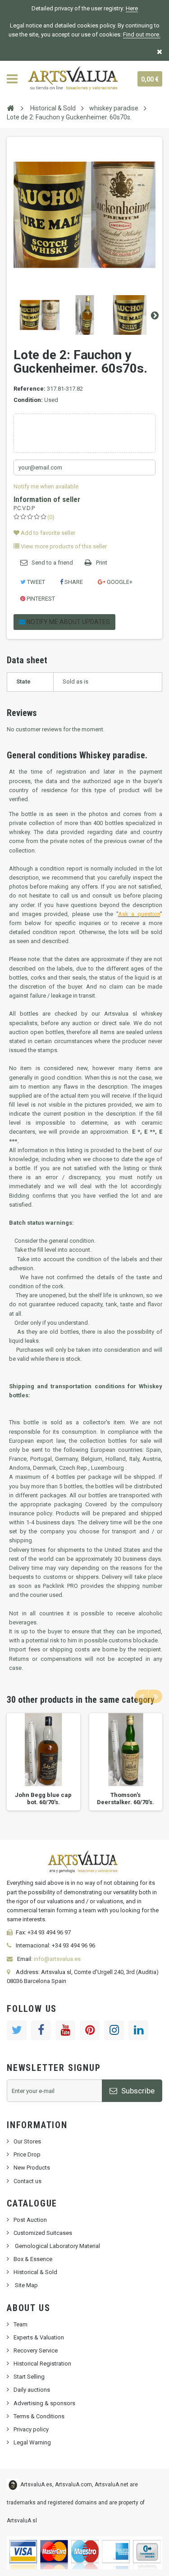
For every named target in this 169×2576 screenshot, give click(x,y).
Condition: (28, 400)
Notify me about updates (68, 622)
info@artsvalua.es (57, 1959)
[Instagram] (114, 2030)
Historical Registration (42, 2364)
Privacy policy (31, 2429)
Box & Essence (33, 2259)
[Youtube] (65, 2030)
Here (132, 8)
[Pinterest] (90, 2030)
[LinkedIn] (138, 2030)
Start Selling (29, 2377)
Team (21, 2324)
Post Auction (30, 2220)
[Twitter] (17, 2030)
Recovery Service (36, 2350)
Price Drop (27, 2154)
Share (73, 582)
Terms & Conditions (39, 2416)
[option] (43, 1762)
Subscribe (137, 2091)
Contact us (27, 2181)
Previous (14, 315)
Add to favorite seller (47, 533)
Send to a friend (52, 563)
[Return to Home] (10, 108)
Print (102, 563)
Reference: (30, 389)
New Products (32, 2168)
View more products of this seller (63, 546)
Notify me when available (46, 486)
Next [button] (155, 1696)
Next (155, 315)
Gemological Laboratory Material (57, 2246)
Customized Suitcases (43, 2233)
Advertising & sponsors (44, 2403)
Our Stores (27, 2141)
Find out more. (142, 34)
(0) (51, 517)
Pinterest (40, 599)
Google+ (119, 582)
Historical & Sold (35, 2272)
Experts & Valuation (39, 2337)
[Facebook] (41, 2030)
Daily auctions (32, 2390)
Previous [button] (142, 1696)
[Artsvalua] (74, 79)
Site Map (26, 2285)
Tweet (35, 582)
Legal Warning (32, 2442)
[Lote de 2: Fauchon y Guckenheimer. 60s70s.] (40, 315)
